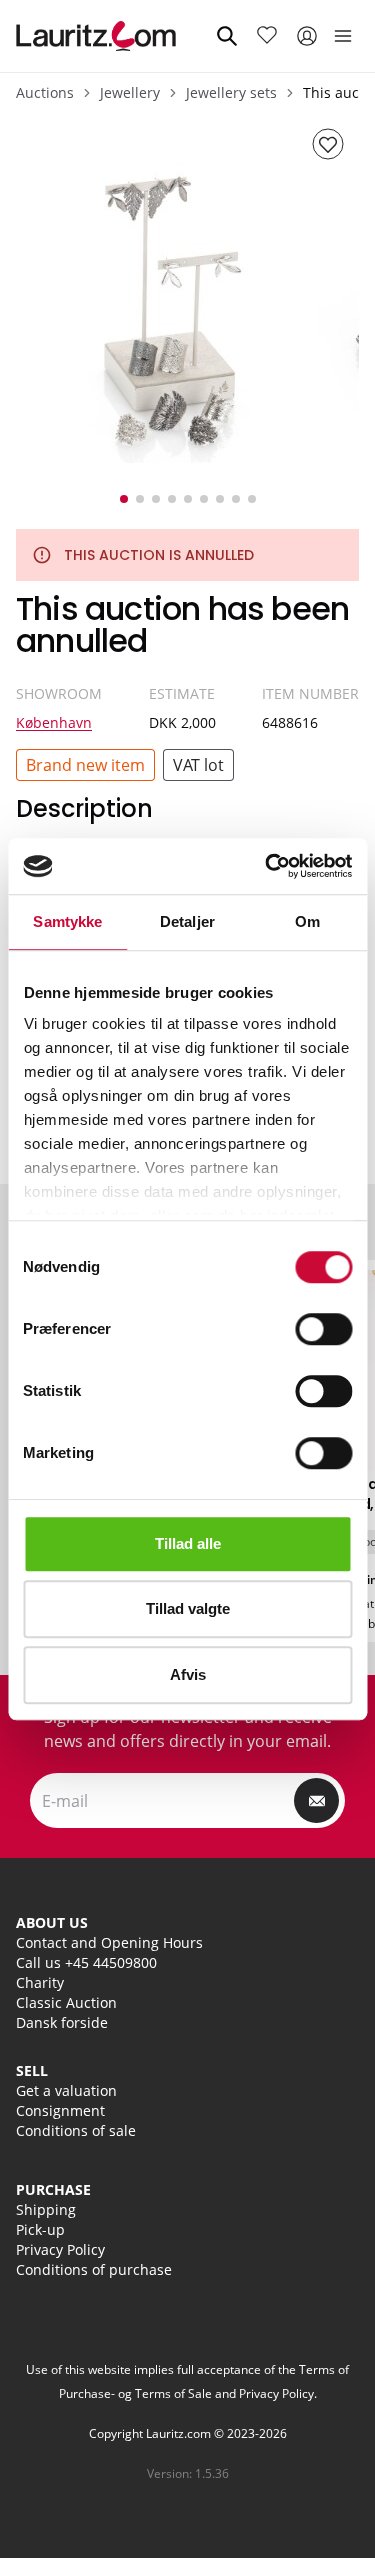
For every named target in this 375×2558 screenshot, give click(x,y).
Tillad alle (188, 1543)
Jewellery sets (231, 92)
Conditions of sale (76, 2130)
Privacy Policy (60, 2249)
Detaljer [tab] (187, 921)
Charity (40, 1982)
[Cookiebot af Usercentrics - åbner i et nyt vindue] (267, 866)
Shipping (46, 2209)
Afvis (188, 1674)
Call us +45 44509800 (86, 1962)
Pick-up (40, 2229)
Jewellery (130, 92)
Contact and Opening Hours (109, 1942)
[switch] (323, 1329)
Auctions (45, 92)
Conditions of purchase (94, 2269)
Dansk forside (62, 2022)
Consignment (60, 2110)
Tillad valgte (188, 1608)
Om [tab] (307, 921)
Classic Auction (66, 2002)
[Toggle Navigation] (343, 36)
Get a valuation (66, 2090)
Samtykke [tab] (67, 921)
